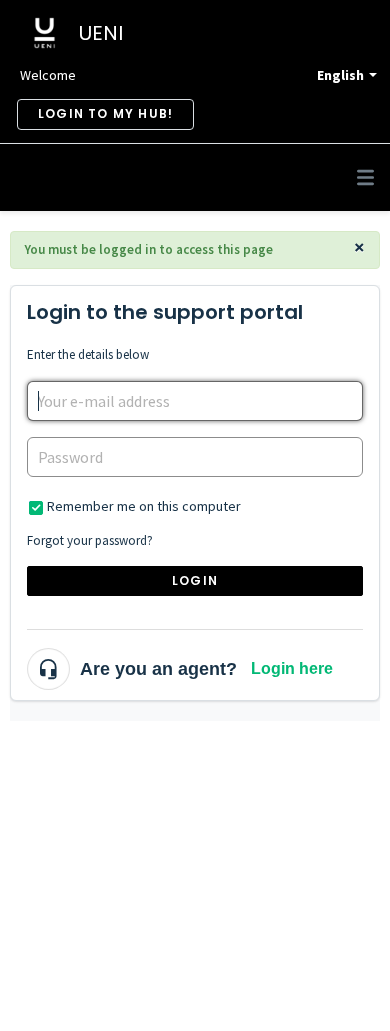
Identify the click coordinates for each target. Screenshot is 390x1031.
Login (195, 580)
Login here (292, 668)
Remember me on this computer (144, 506)
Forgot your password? (90, 540)
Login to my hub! (105, 113)
